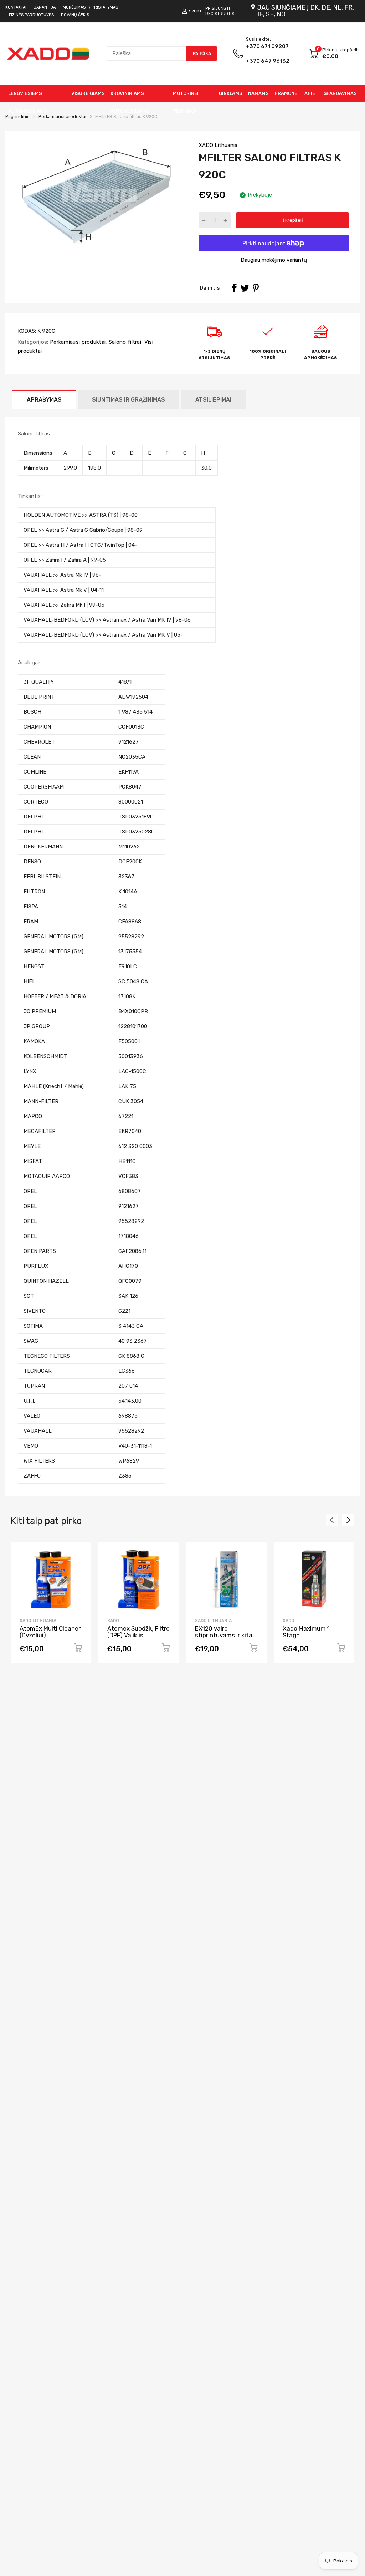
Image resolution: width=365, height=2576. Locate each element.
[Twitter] (245, 288)
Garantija (45, 7)
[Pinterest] (256, 288)
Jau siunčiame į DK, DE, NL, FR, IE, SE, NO (306, 11)
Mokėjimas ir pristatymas (90, 7)
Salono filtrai (124, 342)
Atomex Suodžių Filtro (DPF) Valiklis (138, 1632)
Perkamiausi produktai (77, 342)
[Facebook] (234, 288)
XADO (113, 1621)
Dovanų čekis (75, 15)
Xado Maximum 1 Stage (306, 1632)
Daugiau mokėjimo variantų (274, 260)
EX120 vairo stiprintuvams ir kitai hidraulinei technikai (224, 1635)
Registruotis (220, 14)
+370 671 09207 (268, 54)
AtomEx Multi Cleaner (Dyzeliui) (50, 1632)
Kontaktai (16, 7)
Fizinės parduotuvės (31, 15)
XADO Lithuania (218, 145)
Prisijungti (218, 8)
